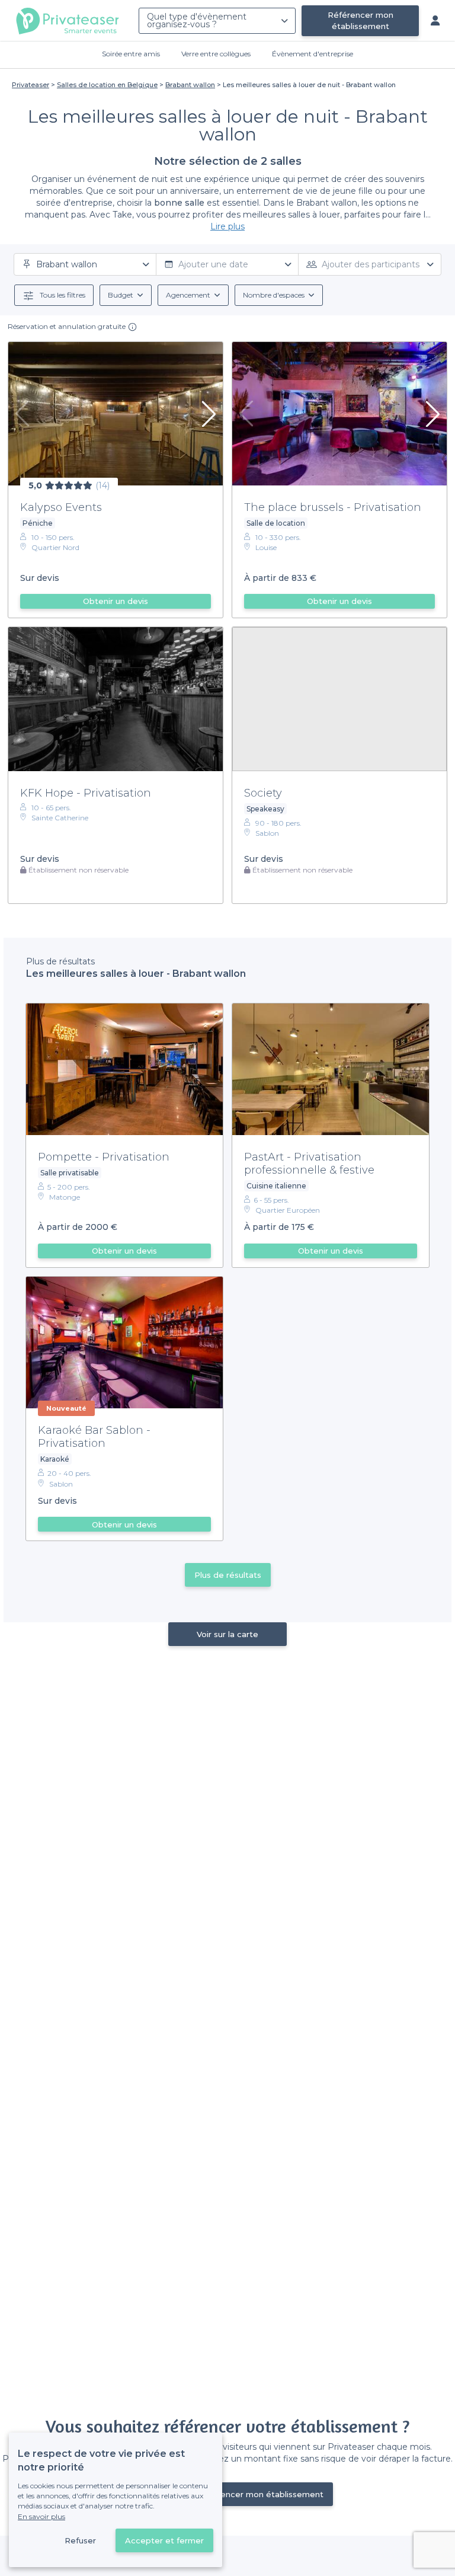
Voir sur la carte (227, 1634)
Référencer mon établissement (361, 20)
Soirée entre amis (131, 54)
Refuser (80, 2540)
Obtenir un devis (116, 601)
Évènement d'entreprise (313, 54)
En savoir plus (41, 2516)
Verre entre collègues (216, 54)
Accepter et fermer (164, 2540)
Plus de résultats (228, 1575)
